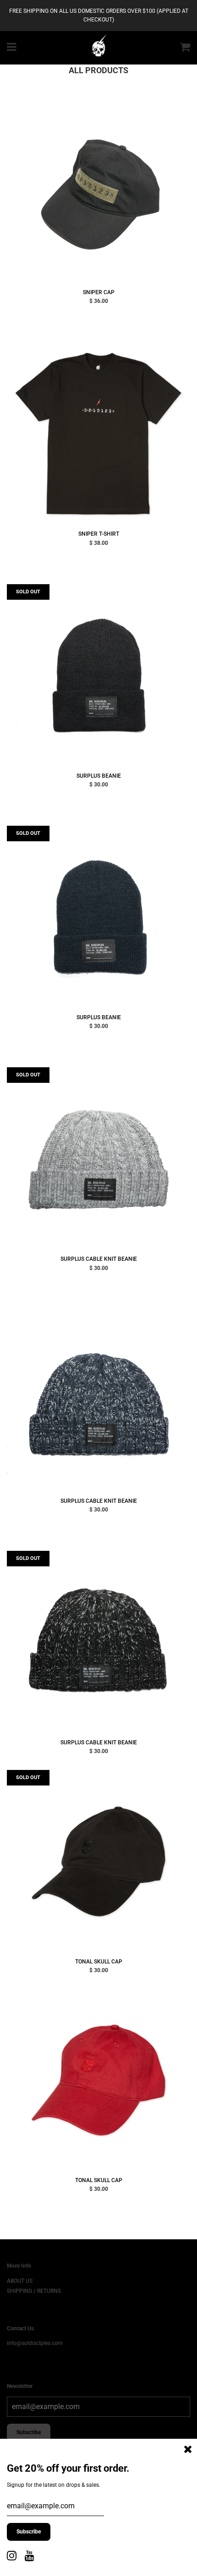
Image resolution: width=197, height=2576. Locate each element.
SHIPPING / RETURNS (34, 2291)
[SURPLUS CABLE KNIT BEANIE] (98, 1159)
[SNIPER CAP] (98, 192)
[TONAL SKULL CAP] (98, 1861)
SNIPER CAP (99, 292)
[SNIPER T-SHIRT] (98, 434)
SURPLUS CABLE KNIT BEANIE (99, 1259)
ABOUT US (20, 2281)
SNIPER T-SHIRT (99, 534)
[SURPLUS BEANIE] (98, 676)
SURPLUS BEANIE (99, 776)
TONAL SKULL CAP (99, 1962)
